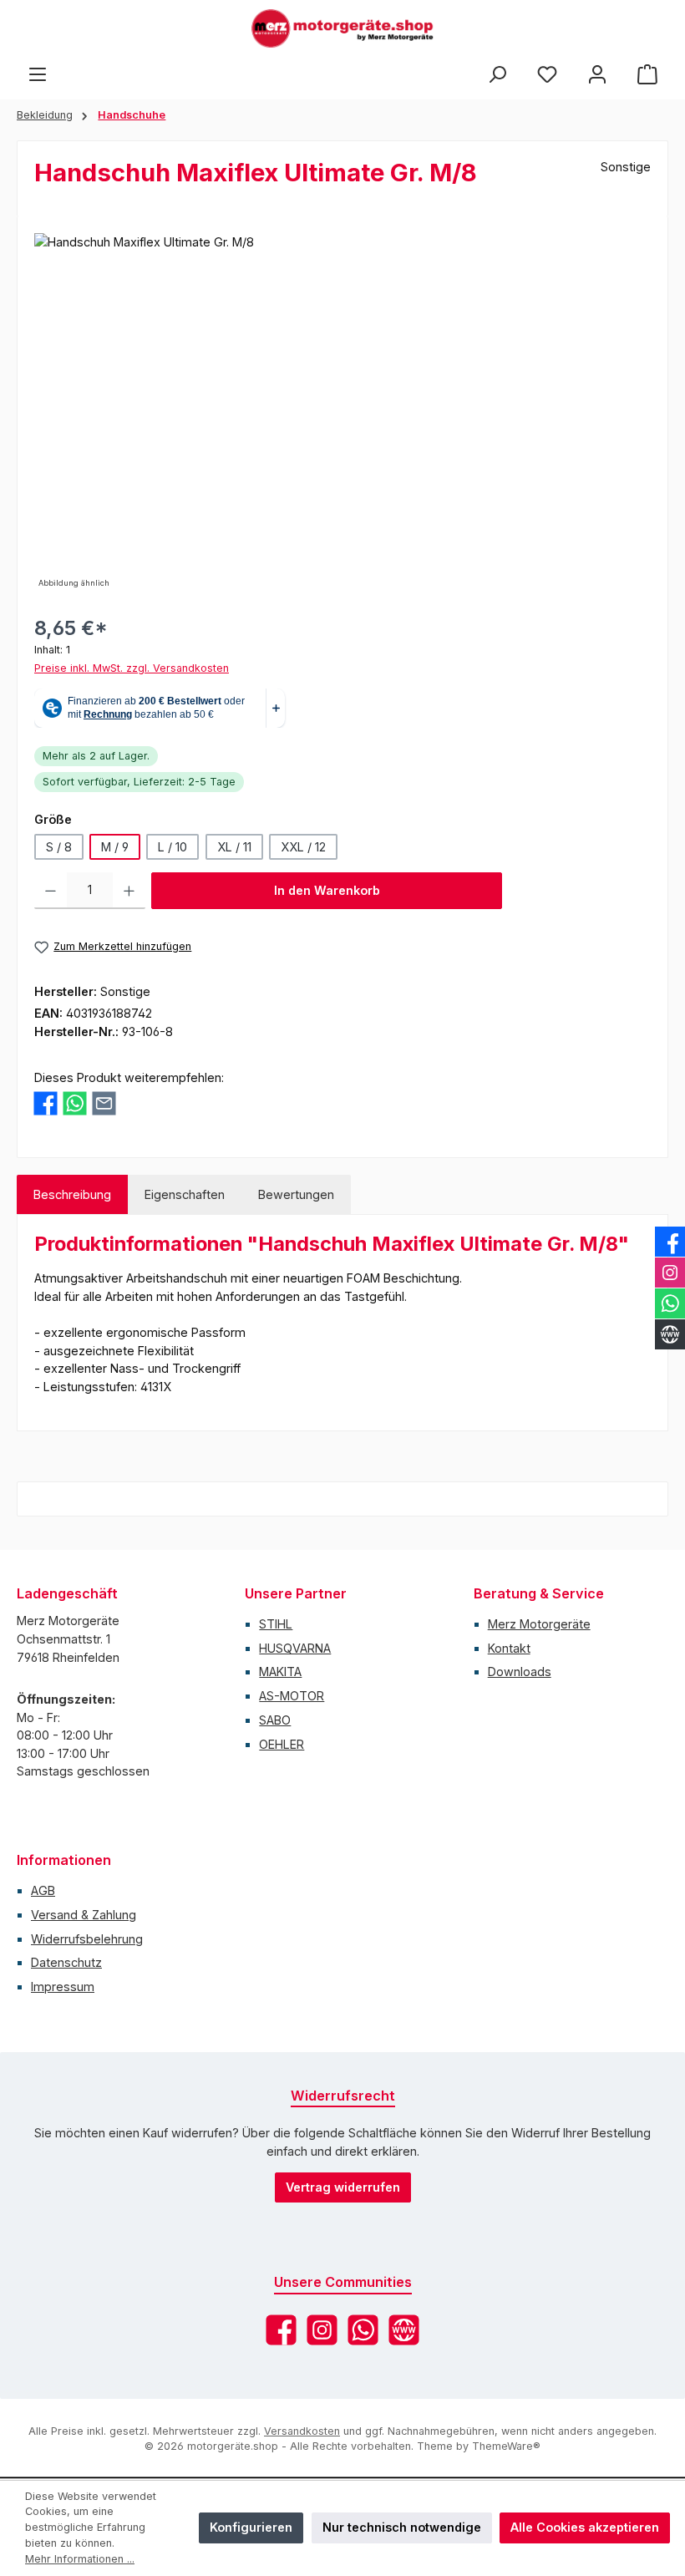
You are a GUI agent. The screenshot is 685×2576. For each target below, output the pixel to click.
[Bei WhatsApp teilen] (75, 1103)
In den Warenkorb (327, 890)
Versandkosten (302, 2431)
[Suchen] (497, 74)
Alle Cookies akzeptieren (585, 2527)
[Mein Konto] (597, 74)
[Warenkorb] (647, 74)
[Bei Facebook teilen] (46, 1103)
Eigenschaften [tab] (185, 1194)
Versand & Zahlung (84, 1915)
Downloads (520, 1672)
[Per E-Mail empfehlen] (104, 1103)
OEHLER (282, 1744)
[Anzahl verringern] (51, 891)
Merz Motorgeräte (539, 1624)
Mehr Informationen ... (80, 2559)
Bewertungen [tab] (296, 1194)
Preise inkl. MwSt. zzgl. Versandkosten (132, 668)
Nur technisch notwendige (402, 2527)
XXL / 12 (303, 847)
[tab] (72, 1195)
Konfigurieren (251, 2527)
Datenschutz (66, 1962)
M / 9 (115, 847)
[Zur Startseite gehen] (342, 28)
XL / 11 (234, 847)
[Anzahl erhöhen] (129, 891)
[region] (342, 413)
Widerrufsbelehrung (87, 1939)
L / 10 (173, 847)
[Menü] (38, 74)
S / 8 (59, 847)
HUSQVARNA (295, 1648)
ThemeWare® (506, 2446)
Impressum (63, 1987)
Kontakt (509, 1648)
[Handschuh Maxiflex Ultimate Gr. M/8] (342, 413)
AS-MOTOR (292, 1696)
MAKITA (280, 1672)
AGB (43, 1890)
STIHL (276, 1624)
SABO (275, 1720)
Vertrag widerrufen (343, 2187)
